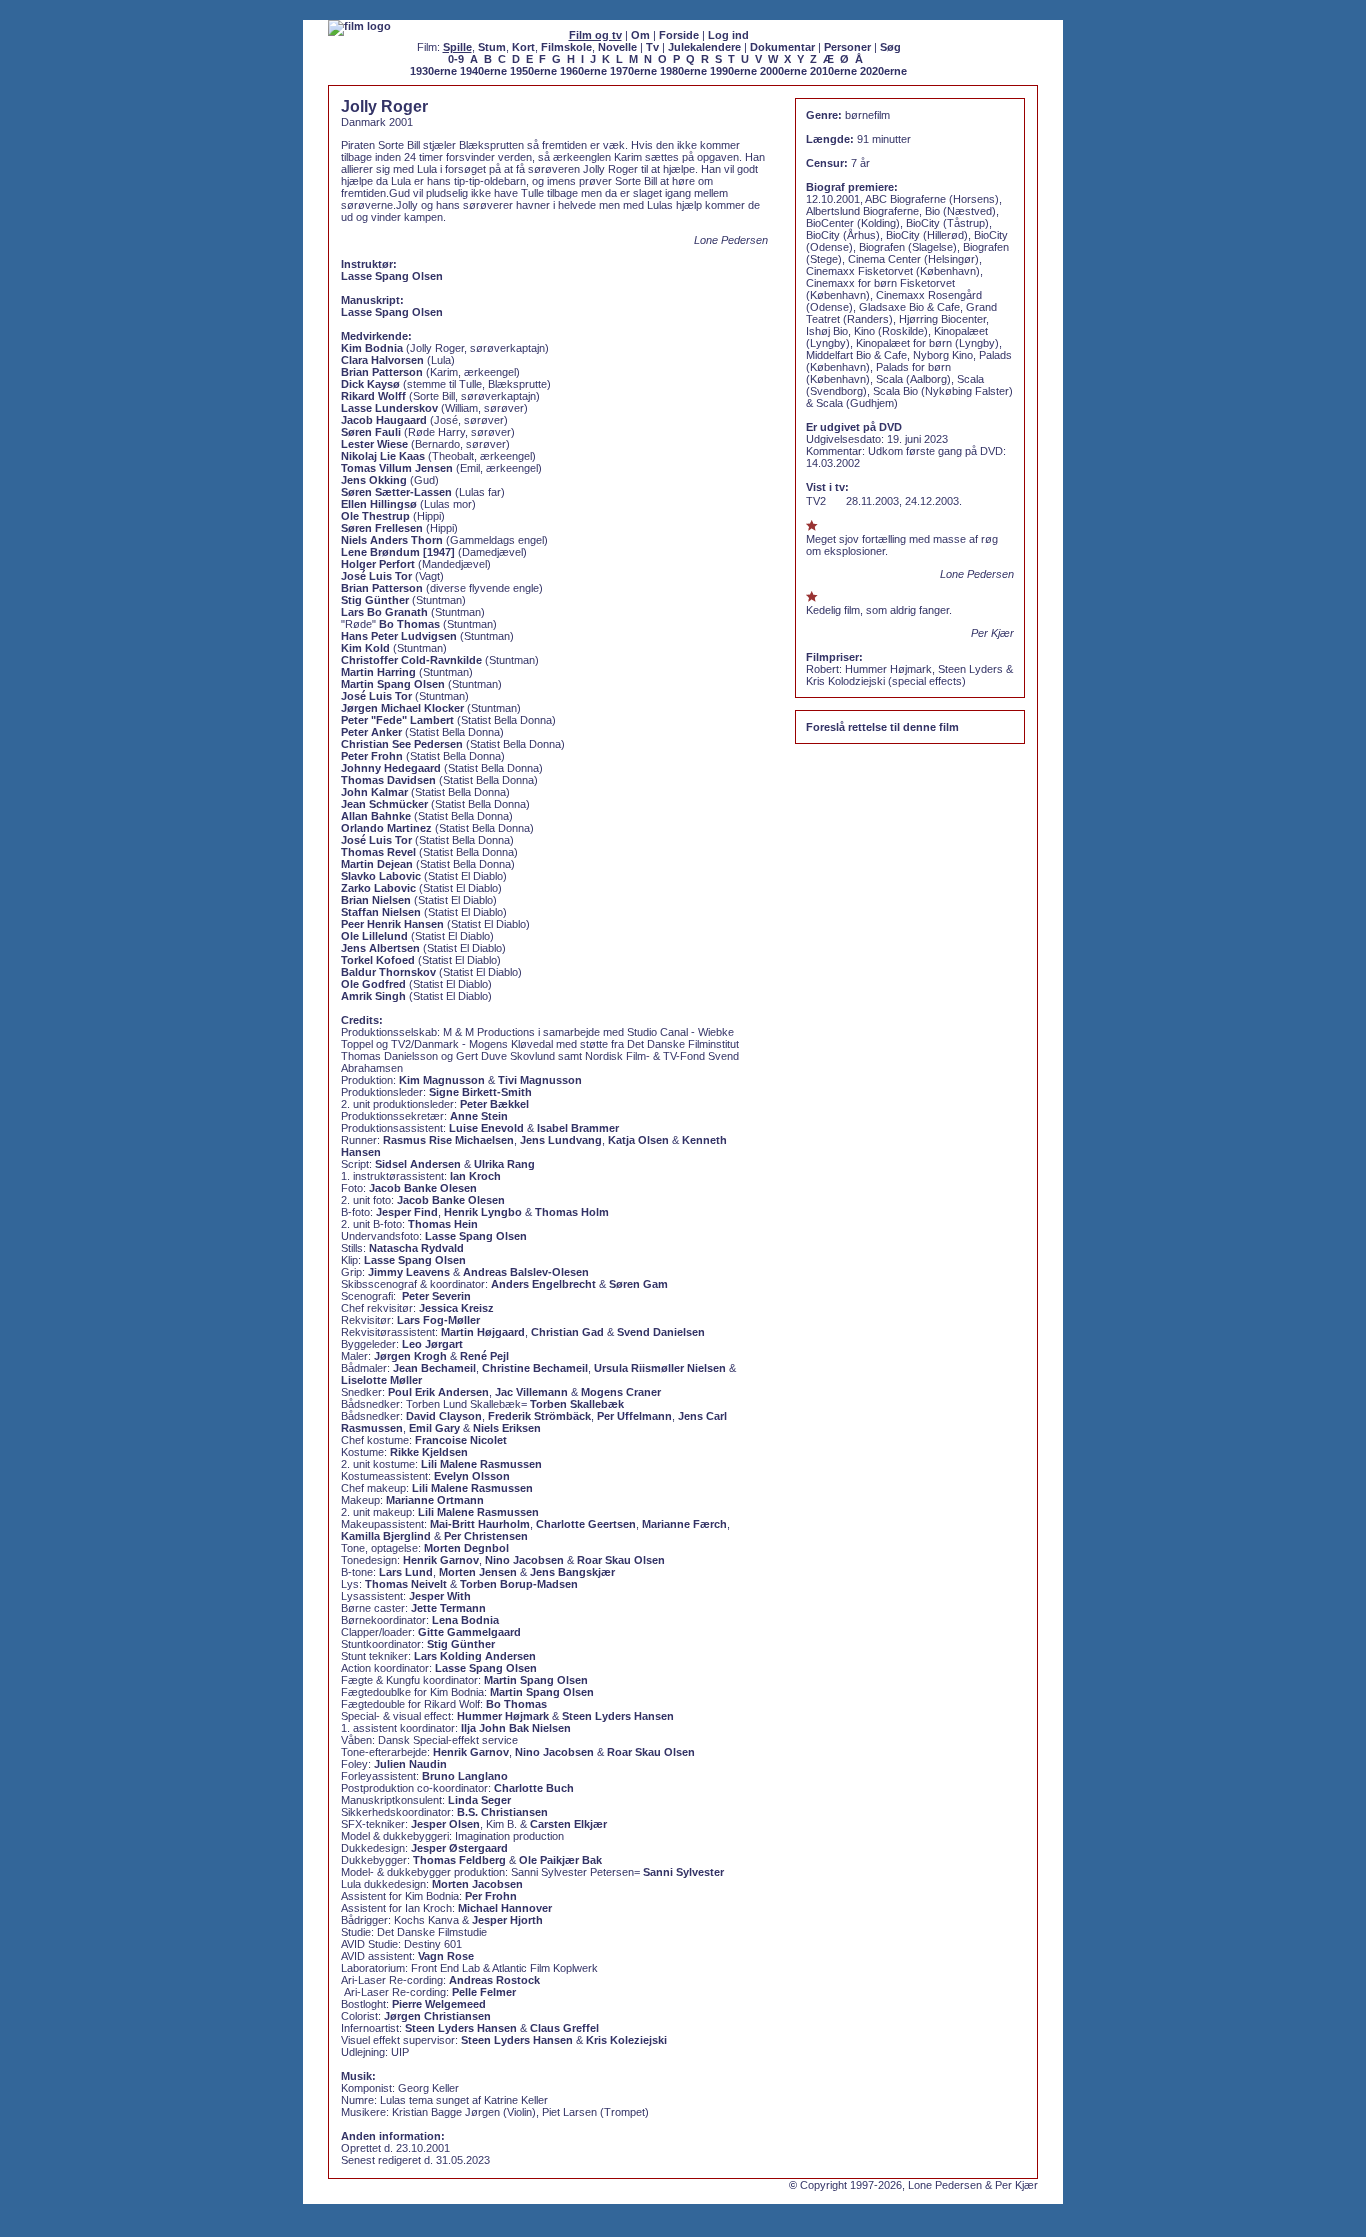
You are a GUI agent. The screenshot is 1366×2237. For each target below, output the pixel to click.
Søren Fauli (371, 432)
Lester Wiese (374, 444)
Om (640, 35)
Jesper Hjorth (507, 1920)
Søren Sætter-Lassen (396, 492)
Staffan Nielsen (381, 912)
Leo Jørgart (432, 1344)
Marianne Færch (684, 1524)
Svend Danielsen (661, 1332)
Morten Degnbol (466, 1548)
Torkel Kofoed (378, 960)
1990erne (733, 71)
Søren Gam (638, 1284)
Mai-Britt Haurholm (480, 1524)
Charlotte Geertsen (586, 1524)
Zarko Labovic (378, 888)
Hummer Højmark (503, 1716)
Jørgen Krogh (410, 1356)
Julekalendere (704, 47)
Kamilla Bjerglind (386, 1536)
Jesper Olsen (445, 1824)
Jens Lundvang (561, 1140)
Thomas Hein (443, 1224)
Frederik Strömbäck (539, 1416)
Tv (652, 47)
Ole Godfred (373, 984)
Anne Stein (479, 1116)
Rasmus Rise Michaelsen (448, 1140)
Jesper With (440, 1596)
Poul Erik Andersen (438, 1392)
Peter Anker (371, 732)
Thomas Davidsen (388, 780)
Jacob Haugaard (384, 420)
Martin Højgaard (483, 1332)
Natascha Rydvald (416, 1248)
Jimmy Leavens (409, 1272)
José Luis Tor (376, 576)
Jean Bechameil (434, 1368)
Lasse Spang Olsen (392, 276)
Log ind (728, 35)
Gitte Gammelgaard (469, 1632)
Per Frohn (491, 1896)
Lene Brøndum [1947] (398, 552)
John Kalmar (374, 792)
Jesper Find (407, 1212)
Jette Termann (448, 1608)
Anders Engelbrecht (543, 1284)
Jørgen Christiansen (437, 2016)
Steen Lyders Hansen (618, 1716)
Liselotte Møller (381, 1380)
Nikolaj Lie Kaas (383, 456)
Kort (523, 47)
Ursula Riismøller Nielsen (660, 1368)
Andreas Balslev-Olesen (526, 1272)
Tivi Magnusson (540, 1080)
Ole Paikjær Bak (560, 1860)
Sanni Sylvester (683, 1872)
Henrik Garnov (441, 1560)
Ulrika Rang (504, 1164)
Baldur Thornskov (388, 972)
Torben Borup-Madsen (519, 1584)
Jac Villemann (531, 1392)
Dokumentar (782, 47)
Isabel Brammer (578, 1128)
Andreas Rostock (494, 1980)
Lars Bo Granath (384, 612)
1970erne (633, 71)
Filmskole (566, 47)
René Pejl (484, 1356)
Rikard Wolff (373, 396)
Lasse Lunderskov (389, 408)
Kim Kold (365, 648)
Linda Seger (479, 1800)
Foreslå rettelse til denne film (882, 727)
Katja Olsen (638, 1140)
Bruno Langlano (465, 1776)
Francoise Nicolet (461, 1440)
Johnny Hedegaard (391, 768)
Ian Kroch (475, 1176)
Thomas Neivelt (406, 1584)
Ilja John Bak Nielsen (516, 1728)
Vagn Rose (446, 1956)
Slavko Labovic (381, 876)
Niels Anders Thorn (392, 540)
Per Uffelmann (634, 1416)
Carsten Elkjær (568, 1824)
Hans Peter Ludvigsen (399, 636)
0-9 (456, 59)
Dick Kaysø (370, 384)
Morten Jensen (478, 1572)
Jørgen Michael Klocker (402, 708)
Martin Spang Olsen (393, 684)
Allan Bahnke (376, 816)
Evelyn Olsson (472, 1476)
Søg (890, 47)
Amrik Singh (373, 996)
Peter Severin (436, 1296)
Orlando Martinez (386, 828)
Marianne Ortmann (435, 1500)
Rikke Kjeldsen (429, 1452)
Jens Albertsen (380, 948)
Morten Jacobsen (477, 1884)
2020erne (883, 71)
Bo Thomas (409, 624)
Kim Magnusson (442, 1080)
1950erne (533, 71)
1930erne (433, 71)
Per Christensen (486, 1536)
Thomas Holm (572, 1212)
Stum (492, 47)
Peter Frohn (372, 756)
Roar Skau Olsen (621, 1560)
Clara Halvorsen (382, 360)
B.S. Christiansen (502, 1812)
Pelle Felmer (484, 1992)
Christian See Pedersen (402, 744)
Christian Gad (567, 1332)
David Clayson (444, 1416)
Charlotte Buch (534, 1788)
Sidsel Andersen (418, 1164)
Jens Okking (374, 480)
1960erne (583, 71)
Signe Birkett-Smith (480, 1092)
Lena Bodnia (465, 1620)
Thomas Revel (378, 852)
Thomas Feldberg (459, 1860)
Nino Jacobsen (524, 1560)
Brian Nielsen (376, 900)
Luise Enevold (486, 1128)
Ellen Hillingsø (379, 504)
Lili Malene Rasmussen (481, 1464)
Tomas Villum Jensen (397, 468)
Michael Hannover (505, 1908)
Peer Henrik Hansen (392, 924)
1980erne (683, 71)
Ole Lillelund (374, 936)
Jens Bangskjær (572, 1572)
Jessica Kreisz (456, 1308)
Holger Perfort (378, 564)
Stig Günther (375, 600)
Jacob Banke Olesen (423, 1188)
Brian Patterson (382, 372)
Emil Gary (434, 1428)
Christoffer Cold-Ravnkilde (411, 660)
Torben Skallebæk (577, 1404)
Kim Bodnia (372, 348)
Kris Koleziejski (626, 2040)
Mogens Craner (621, 1392)
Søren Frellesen (382, 528)
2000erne (783, 71)
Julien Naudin (410, 1764)
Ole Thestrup (375, 516)
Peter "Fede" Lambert (397, 720)
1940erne (483, 71)
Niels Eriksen (507, 1428)
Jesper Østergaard (459, 1848)
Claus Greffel (564, 2028)
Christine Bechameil (535, 1368)
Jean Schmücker (384, 804)
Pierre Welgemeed (439, 2004)
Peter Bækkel (494, 1104)
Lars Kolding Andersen (475, 1656)
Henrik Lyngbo (483, 1212)
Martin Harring (378, 672)
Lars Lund (406, 1572)
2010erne (833, 71)
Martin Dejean (377, 864)
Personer (847, 47)
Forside (679, 35)
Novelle (617, 47)
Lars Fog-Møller (438, 1320)
